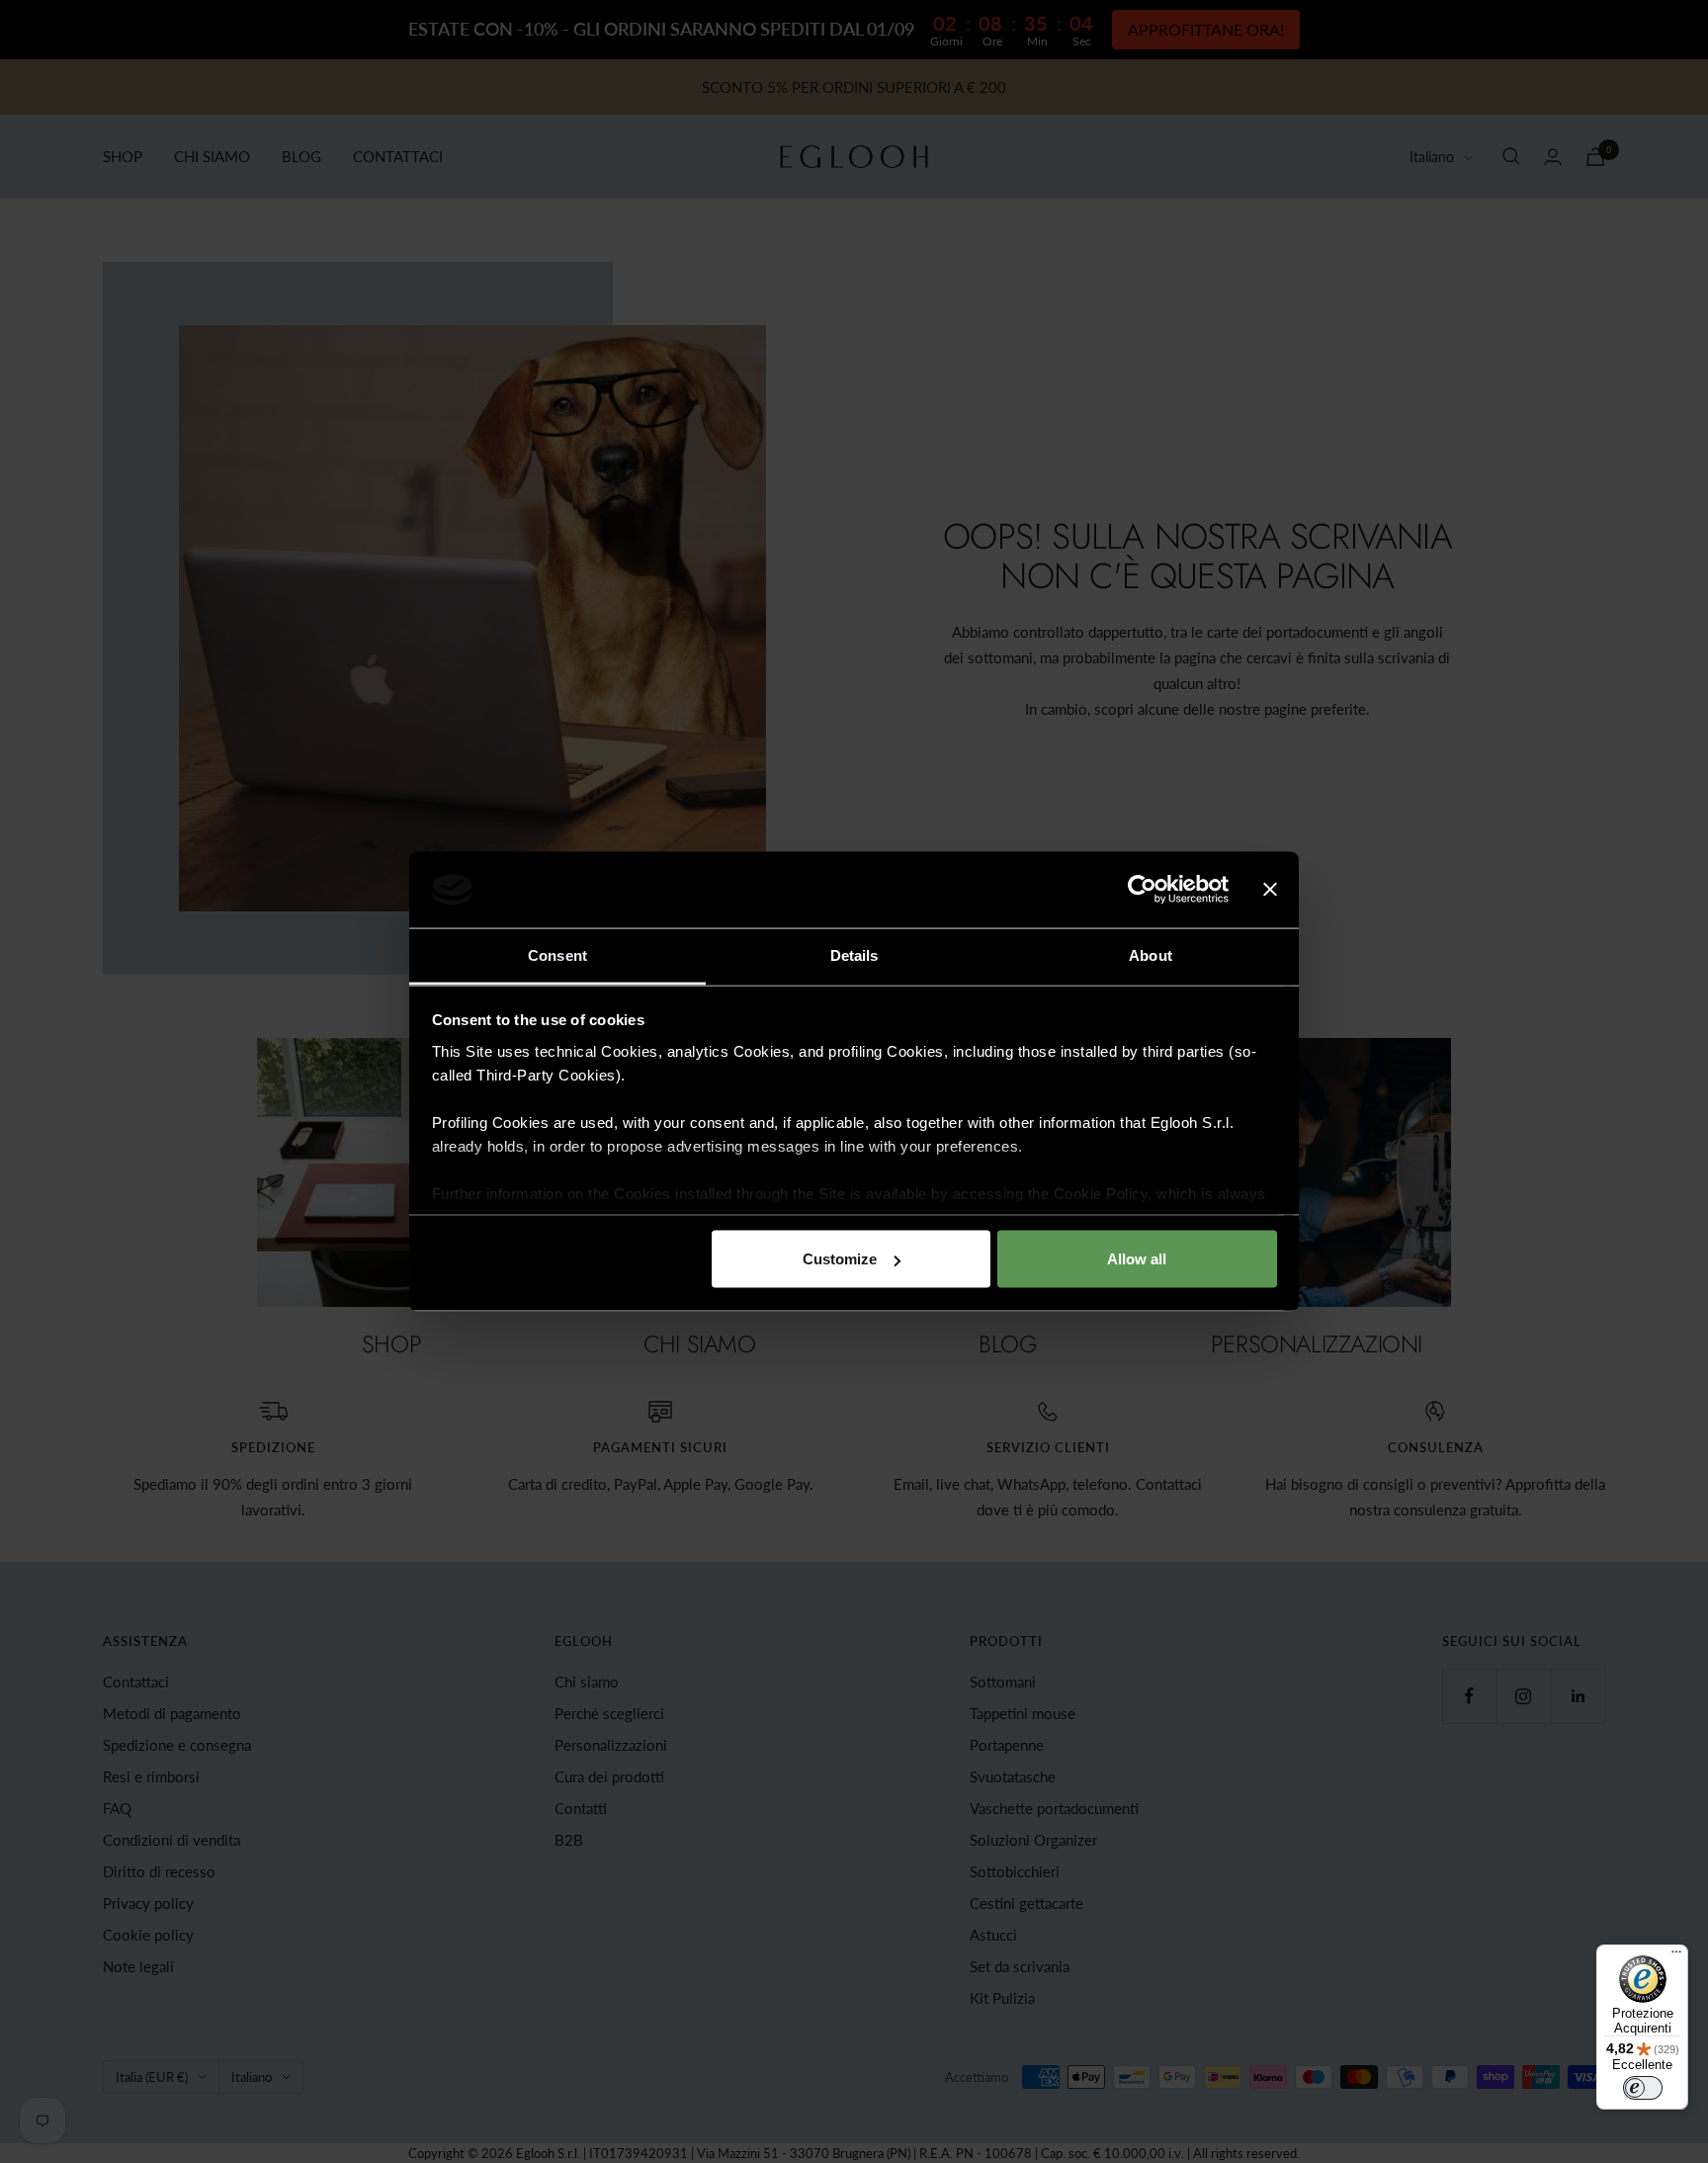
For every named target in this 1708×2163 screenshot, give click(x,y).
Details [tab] (854, 954)
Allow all (1137, 1259)
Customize (840, 1259)
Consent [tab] (557, 954)
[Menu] (1676, 1956)
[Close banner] (1270, 890)
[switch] (1643, 2088)
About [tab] (1151, 954)
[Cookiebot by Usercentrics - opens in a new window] (1142, 890)
